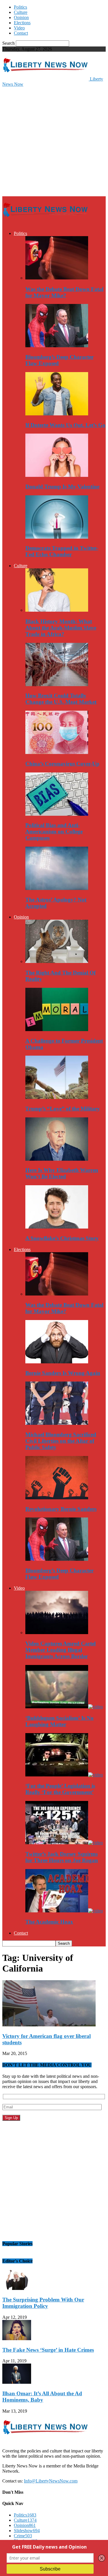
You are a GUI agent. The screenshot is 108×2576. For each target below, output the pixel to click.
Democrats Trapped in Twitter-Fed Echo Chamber (62, 551)
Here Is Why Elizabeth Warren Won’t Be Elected (62, 1173)
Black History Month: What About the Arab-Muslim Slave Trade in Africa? (61, 628)
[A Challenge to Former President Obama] (57, 1030)
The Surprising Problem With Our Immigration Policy (43, 2303)
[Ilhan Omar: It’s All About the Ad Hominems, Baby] (17, 2382)
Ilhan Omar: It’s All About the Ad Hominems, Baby (42, 2397)
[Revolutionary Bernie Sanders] (57, 1498)
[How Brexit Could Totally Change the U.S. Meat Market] (57, 685)
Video (19, 28)
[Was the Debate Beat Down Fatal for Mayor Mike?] (57, 278)
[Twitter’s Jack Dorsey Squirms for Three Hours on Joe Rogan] (64, 1843)
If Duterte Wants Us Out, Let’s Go (65, 425)
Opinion (21, 17)
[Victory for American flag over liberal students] (49, 2025)
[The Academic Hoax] (64, 1911)
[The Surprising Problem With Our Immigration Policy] (17, 2288)
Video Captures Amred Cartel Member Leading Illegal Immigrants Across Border (60, 1650)
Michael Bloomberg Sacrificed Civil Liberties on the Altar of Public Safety (61, 1441)
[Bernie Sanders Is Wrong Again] (57, 1362)
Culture (21, 12)
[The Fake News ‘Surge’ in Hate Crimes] (17, 2339)
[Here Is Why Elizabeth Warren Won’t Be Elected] (57, 1159)
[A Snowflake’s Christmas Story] (57, 1227)
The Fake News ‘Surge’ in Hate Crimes (48, 2350)
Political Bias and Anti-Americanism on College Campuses (54, 831)
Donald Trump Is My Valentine (62, 487)
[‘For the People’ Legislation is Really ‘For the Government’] (64, 1775)
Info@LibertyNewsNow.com (51, 2481)
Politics (20, 7)
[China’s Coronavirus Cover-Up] (57, 752)
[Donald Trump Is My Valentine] (57, 475)
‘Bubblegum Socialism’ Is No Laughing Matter (59, 1721)
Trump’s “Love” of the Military (63, 1109)
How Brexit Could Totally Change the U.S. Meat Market (61, 699)
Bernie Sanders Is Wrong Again (63, 1373)
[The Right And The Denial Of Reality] (57, 961)
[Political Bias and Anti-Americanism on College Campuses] (57, 814)
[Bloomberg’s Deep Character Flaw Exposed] (57, 346)
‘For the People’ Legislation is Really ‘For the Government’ (60, 1789)
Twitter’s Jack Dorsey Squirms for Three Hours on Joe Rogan (62, 1857)
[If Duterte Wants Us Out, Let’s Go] (57, 414)
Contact (21, 33)
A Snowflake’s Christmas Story (62, 1238)
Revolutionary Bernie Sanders (61, 1509)
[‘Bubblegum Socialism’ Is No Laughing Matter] (64, 1707)
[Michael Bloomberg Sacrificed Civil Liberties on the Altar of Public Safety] (57, 1423)
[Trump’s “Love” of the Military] (57, 1097)
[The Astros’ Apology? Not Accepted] (57, 888)
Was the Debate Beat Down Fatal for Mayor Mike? (64, 292)
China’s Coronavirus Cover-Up (62, 764)
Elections (22, 23)
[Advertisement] (54, 141)
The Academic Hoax (49, 1922)
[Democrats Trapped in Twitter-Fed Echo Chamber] (57, 537)
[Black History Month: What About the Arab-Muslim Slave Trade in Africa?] (57, 610)
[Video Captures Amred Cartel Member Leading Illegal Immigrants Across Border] (57, 1633)
